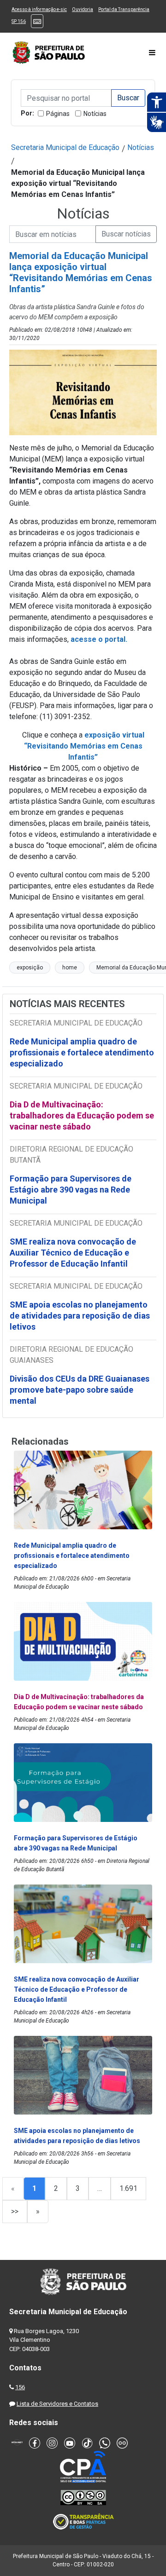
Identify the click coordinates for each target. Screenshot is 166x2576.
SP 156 (19, 21)
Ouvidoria (83, 9)
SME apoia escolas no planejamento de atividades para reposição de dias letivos (80, 1316)
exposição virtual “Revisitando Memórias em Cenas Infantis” (84, 746)
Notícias (95, 114)
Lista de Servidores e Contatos (57, 2404)
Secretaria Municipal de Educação (65, 147)
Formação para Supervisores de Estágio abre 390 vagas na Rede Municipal (71, 1190)
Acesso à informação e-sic (39, 9)
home (70, 968)
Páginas (58, 114)
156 (20, 2387)
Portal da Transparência (124, 9)
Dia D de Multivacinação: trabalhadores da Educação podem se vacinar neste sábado (82, 1115)
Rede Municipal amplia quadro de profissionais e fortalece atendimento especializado (82, 1052)
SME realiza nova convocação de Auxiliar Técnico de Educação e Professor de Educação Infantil (73, 1253)
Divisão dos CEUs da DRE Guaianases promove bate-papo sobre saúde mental (80, 1390)
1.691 (128, 2188)
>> (15, 2211)
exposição (30, 968)
